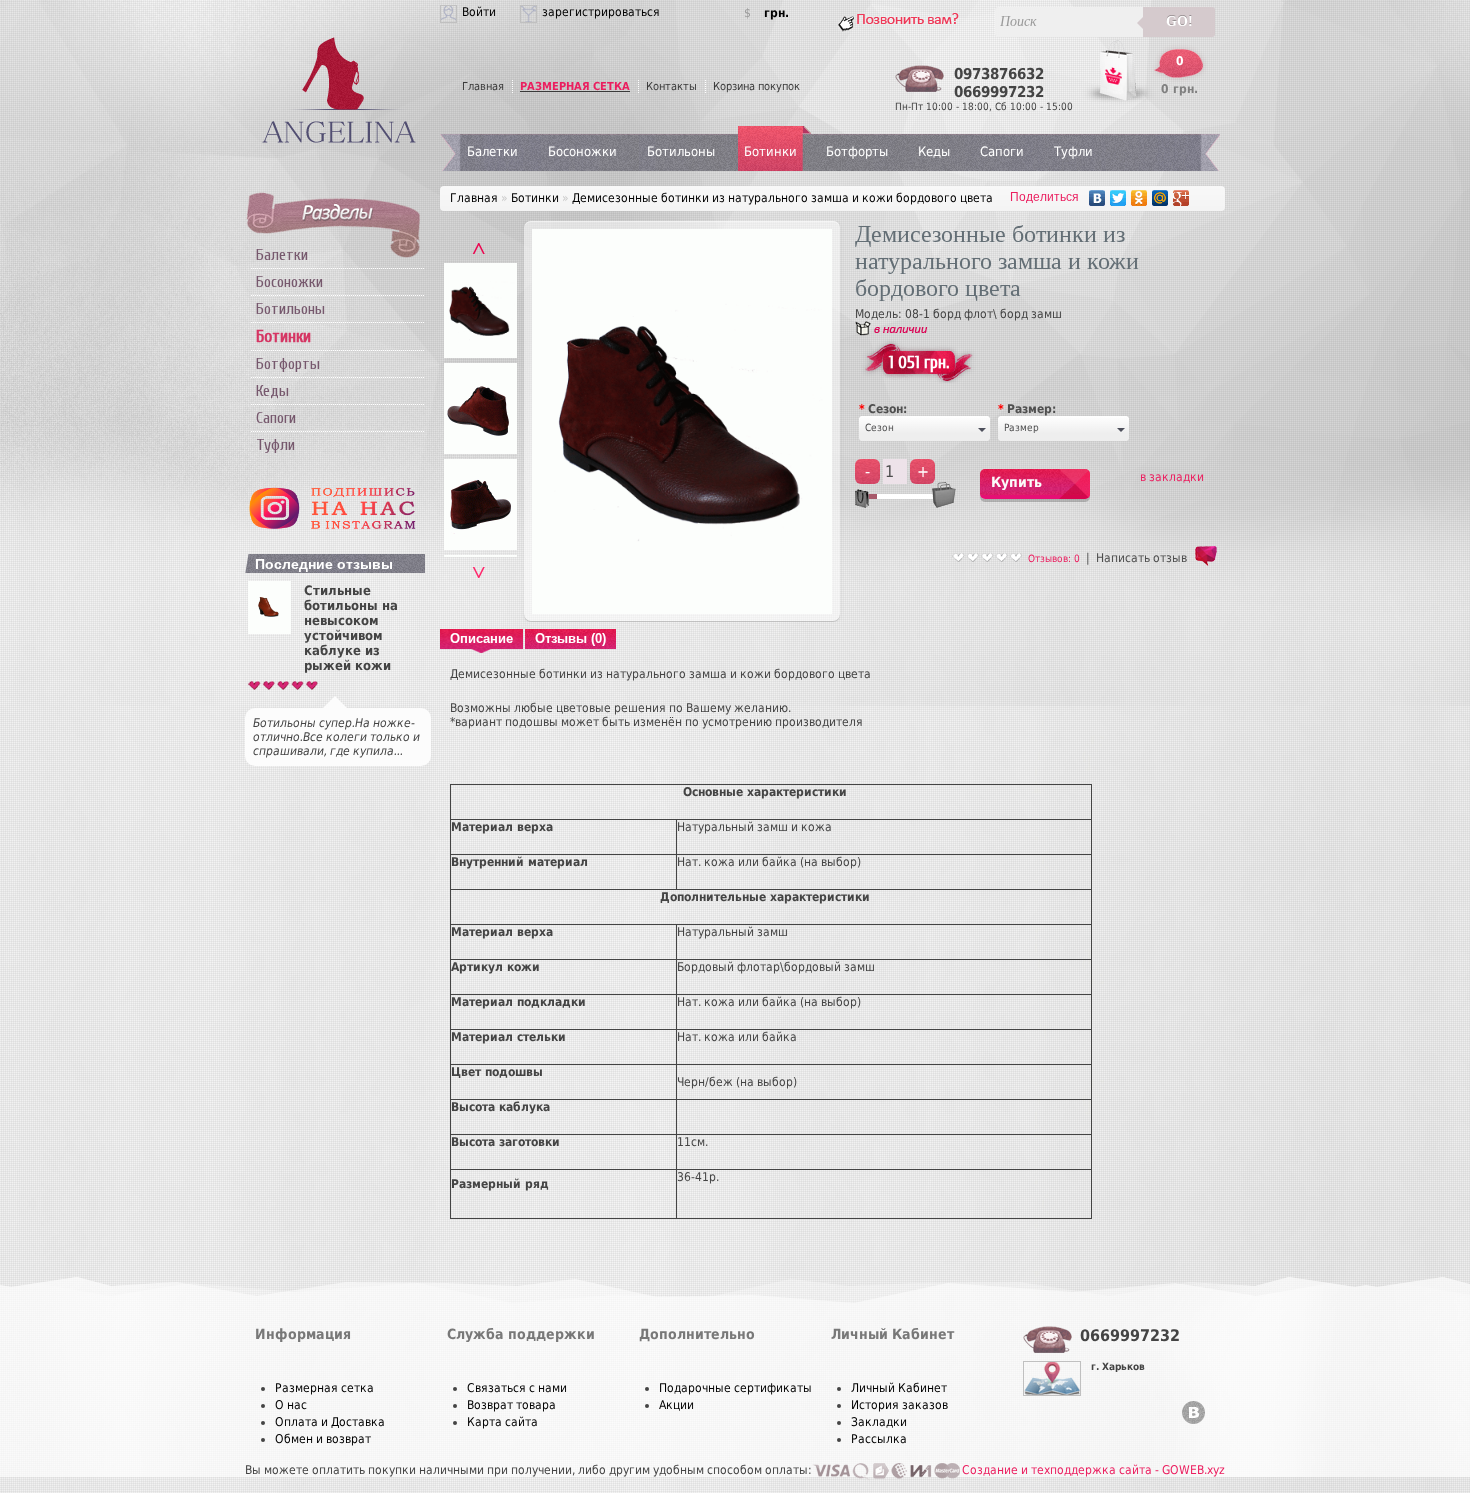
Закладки (879, 1422)
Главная (483, 86)
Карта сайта (502, 1422)
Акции (676, 1405)
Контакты (671, 86)
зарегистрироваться (601, 12)
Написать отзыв (1141, 558)
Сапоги (276, 418)
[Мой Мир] (1160, 198)
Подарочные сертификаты (735, 1388)
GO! (1179, 21)
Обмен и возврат (323, 1439)
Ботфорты (288, 364)
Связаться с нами (517, 1388)
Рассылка (879, 1439)
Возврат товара (511, 1405)
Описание (481, 638)
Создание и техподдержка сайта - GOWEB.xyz (1093, 1470)
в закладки (1172, 477)
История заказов (899, 1405)
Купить (1016, 482)
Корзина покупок (756, 86)
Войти (479, 12)
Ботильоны (290, 309)
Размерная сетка (324, 1388)
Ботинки (770, 151)
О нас (291, 1405)
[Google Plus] (1181, 198)
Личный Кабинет (899, 1388)
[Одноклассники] (1139, 198)
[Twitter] (1118, 198)
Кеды (272, 391)
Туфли (275, 445)
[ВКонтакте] (1097, 198)
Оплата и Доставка (330, 1422)
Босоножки (289, 282)
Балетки (282, 255)
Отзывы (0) (570, 638)
